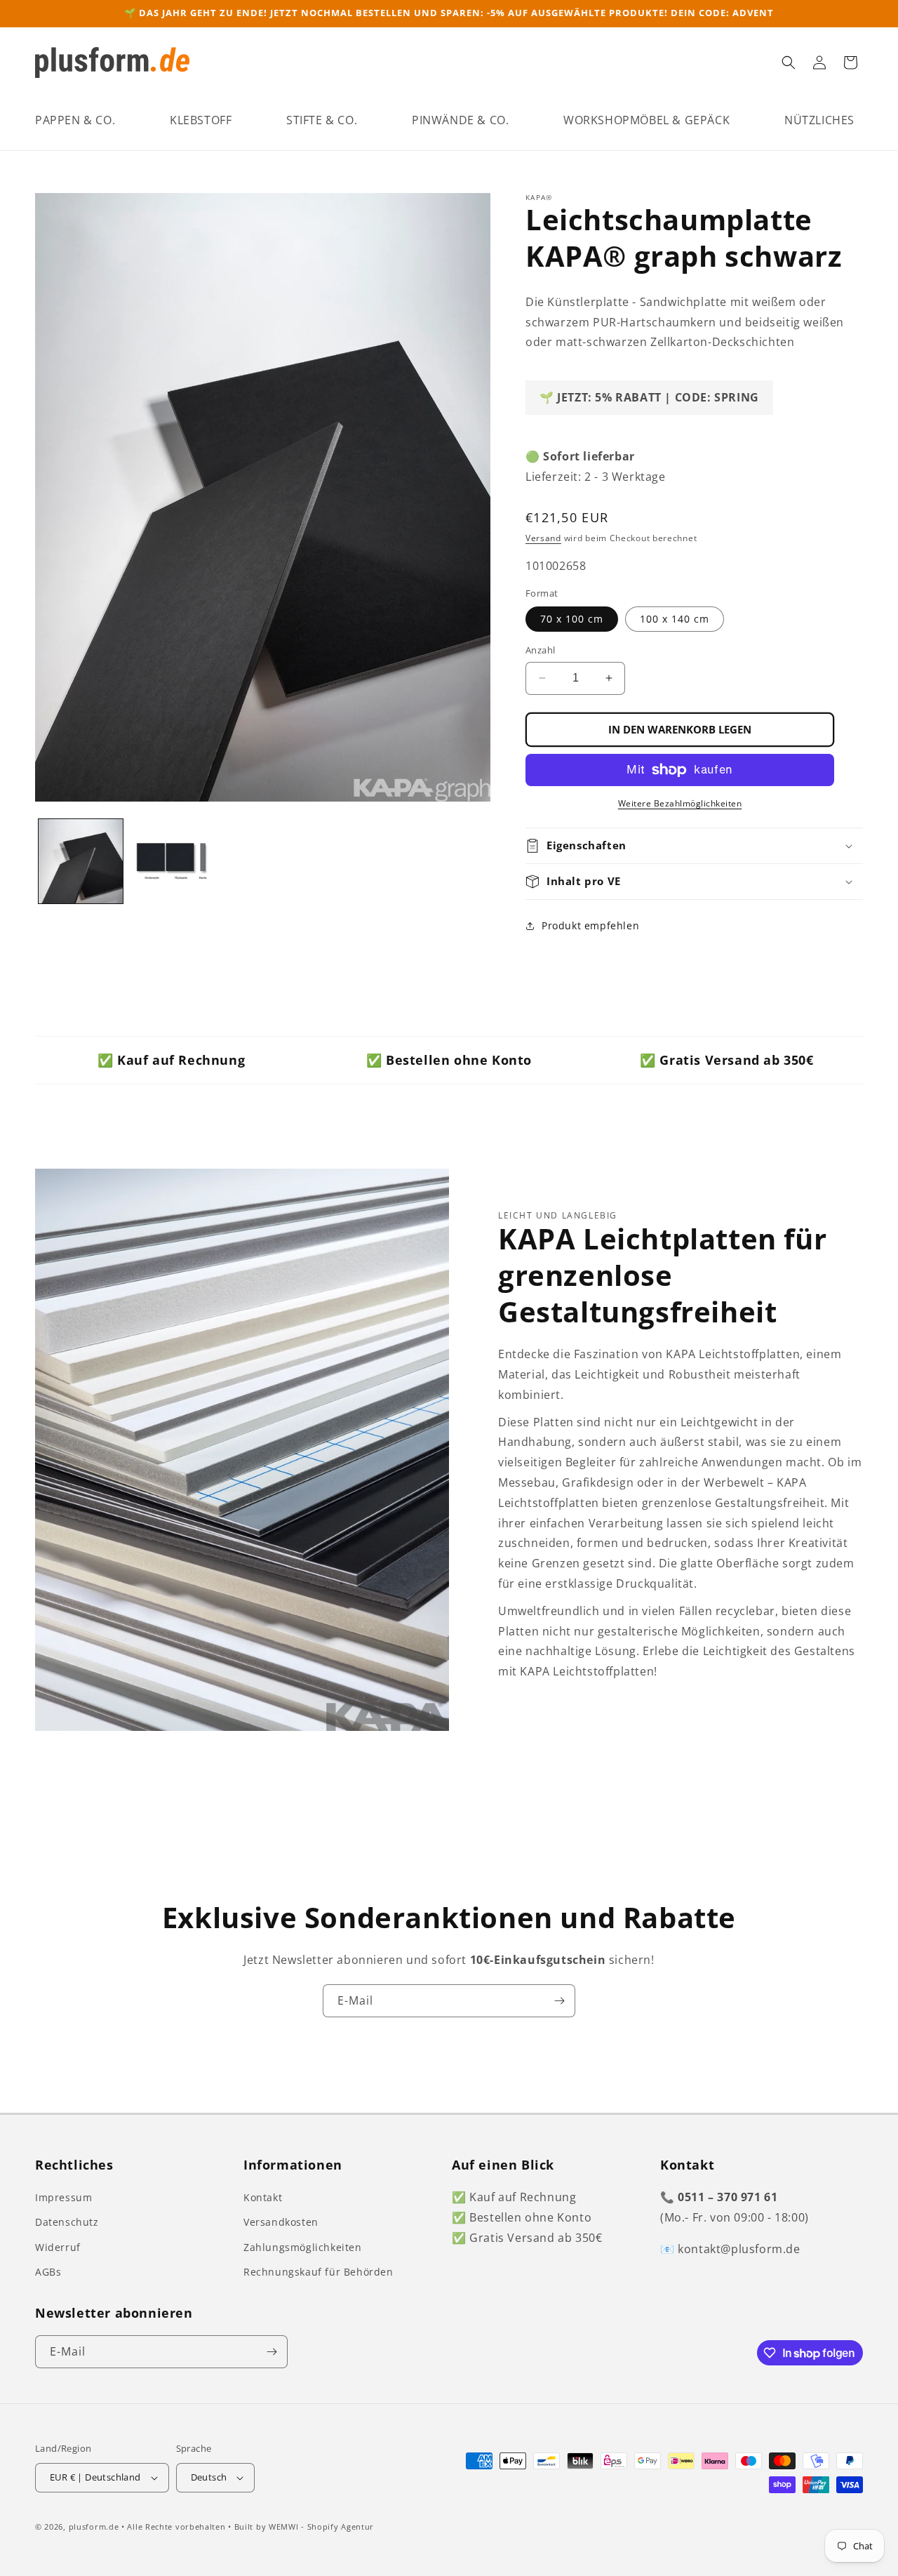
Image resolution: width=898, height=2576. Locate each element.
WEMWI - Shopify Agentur (321, 2527)
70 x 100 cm (572, 619)
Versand (543, 538)
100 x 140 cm (675, 619)
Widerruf (58, 2247)
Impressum (63, 2197)
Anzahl (540, 650)
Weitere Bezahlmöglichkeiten (680, 803)
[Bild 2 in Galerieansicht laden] (172, 861)
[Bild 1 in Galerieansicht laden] (81, 861)
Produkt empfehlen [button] (590, 925)
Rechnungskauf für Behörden (319, 2272)
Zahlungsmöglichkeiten (303, 2247)
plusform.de (94, 2527)
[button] (75, 120)
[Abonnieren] (559, 2001)
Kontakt (263, 2197)
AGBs (48, 2272)
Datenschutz (67, 2222)
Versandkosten (281, 2222)
